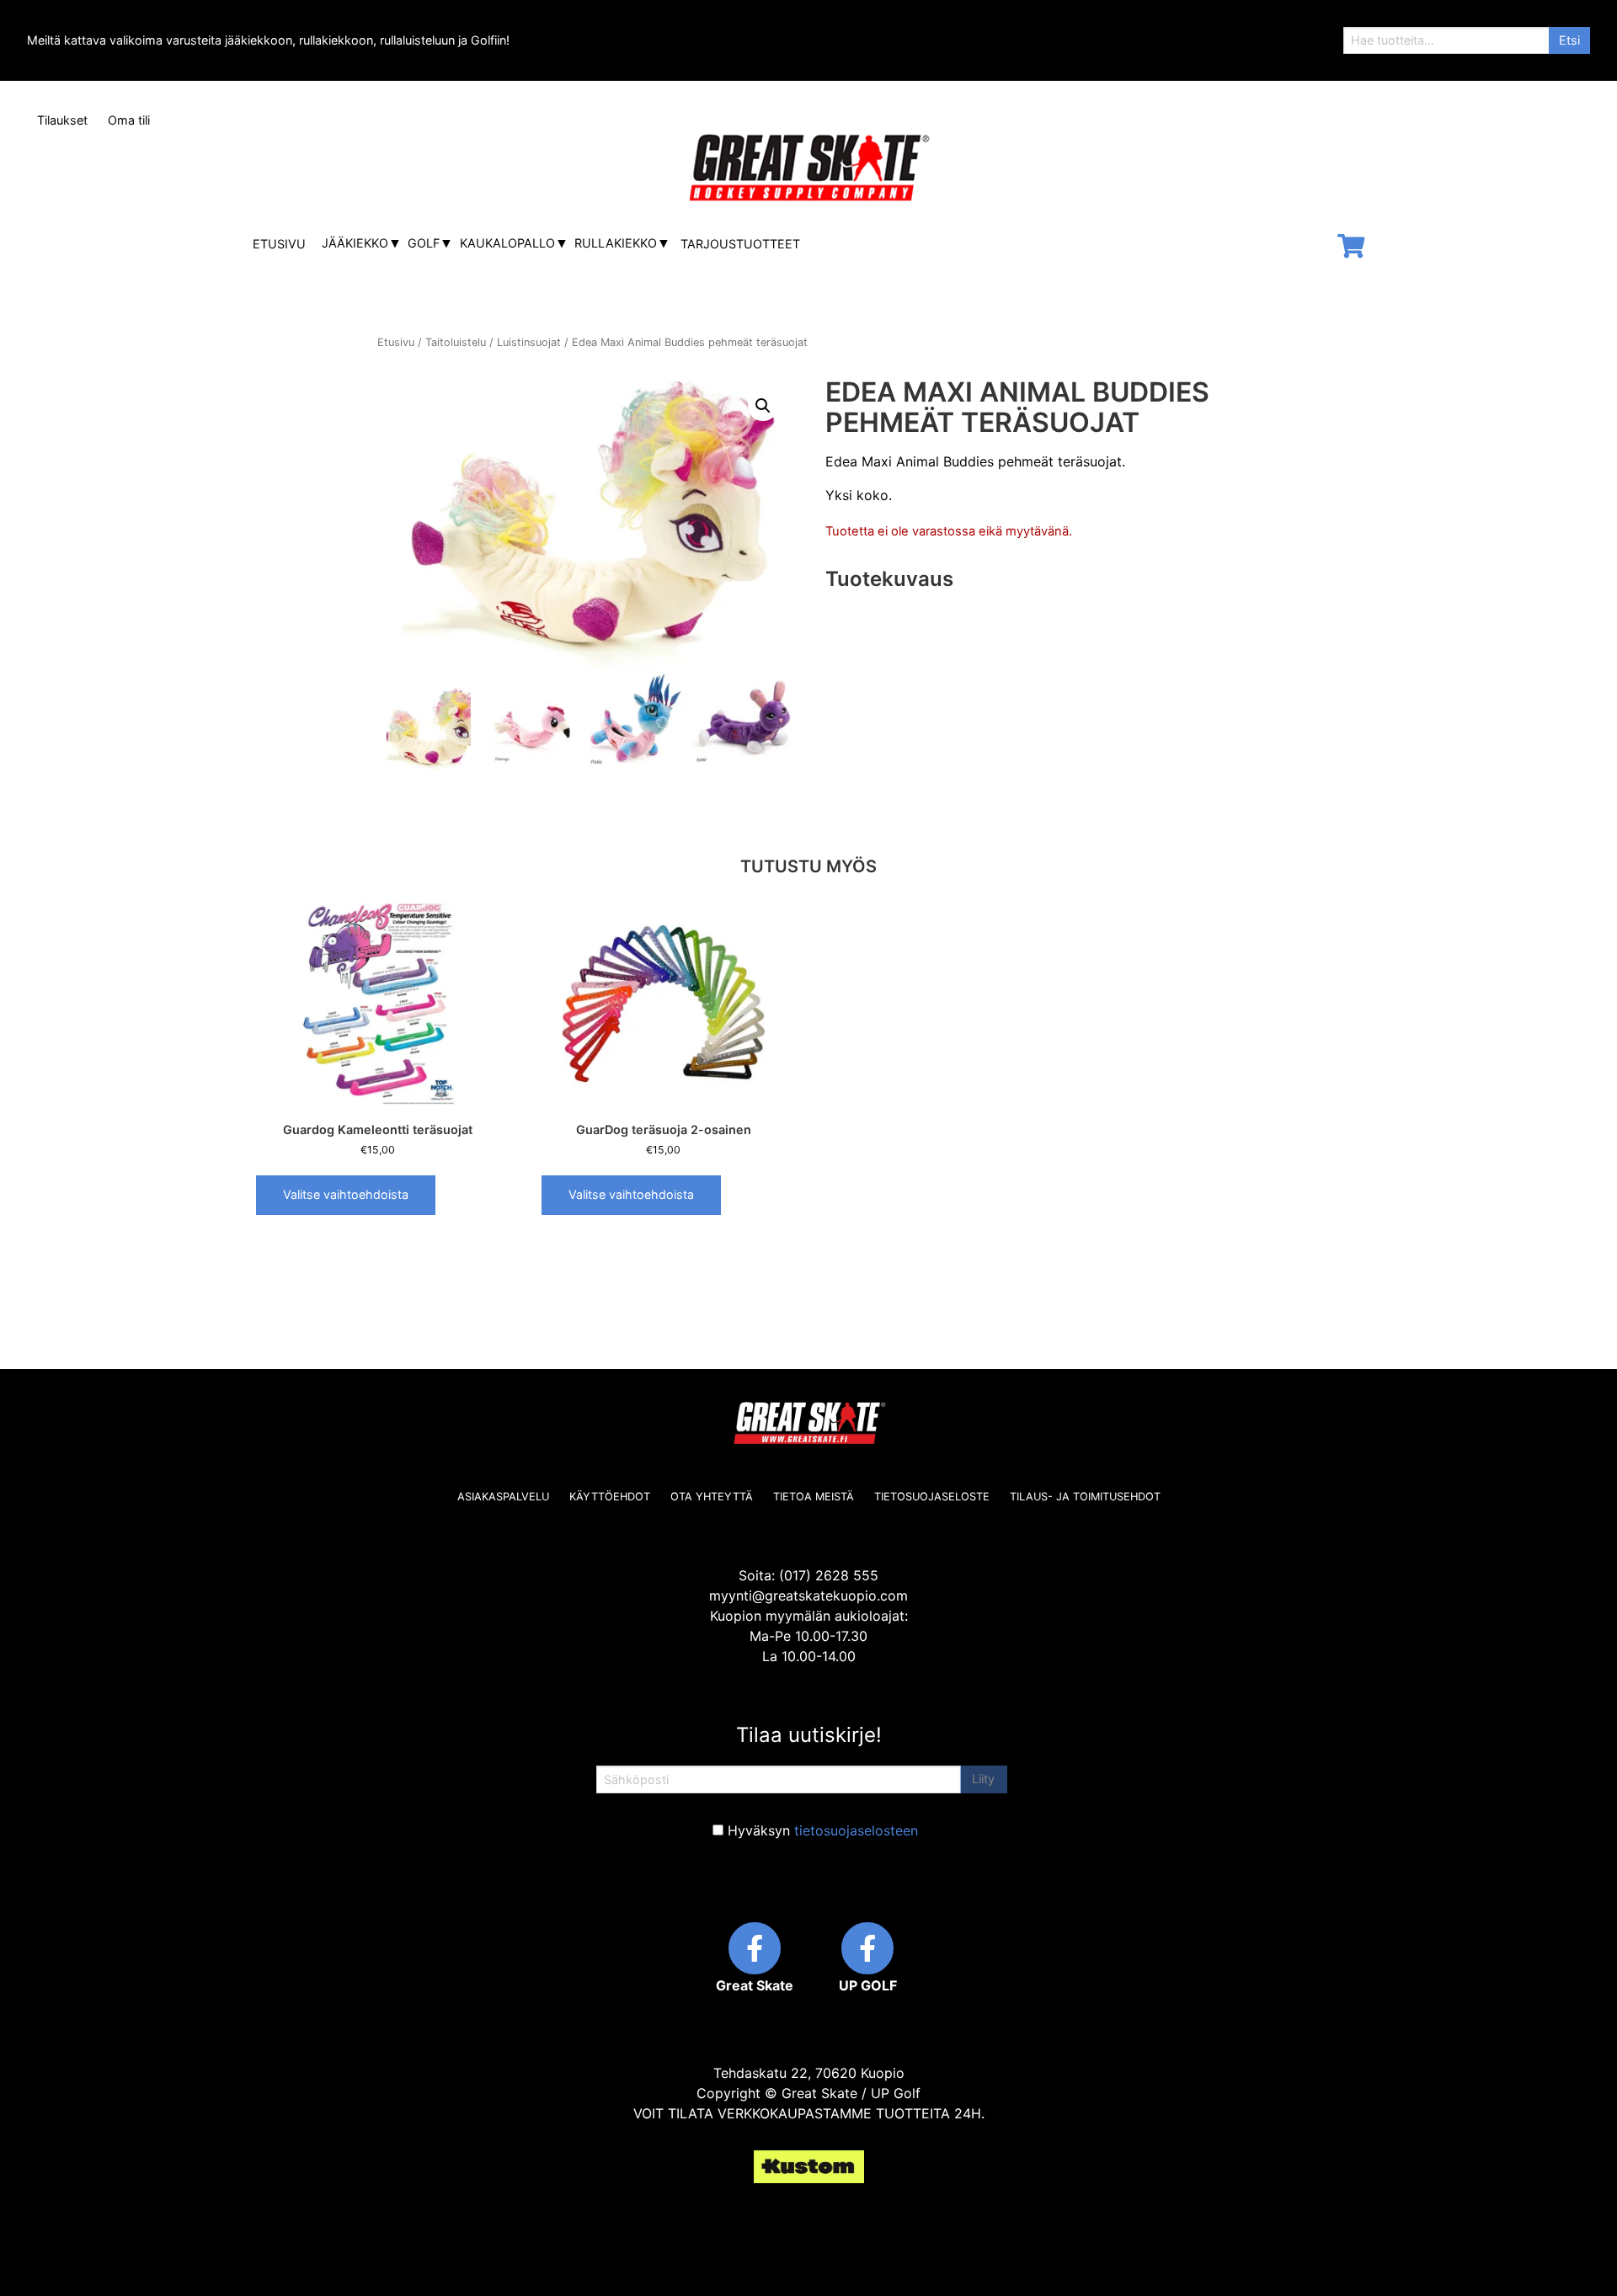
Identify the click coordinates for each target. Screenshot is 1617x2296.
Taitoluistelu (456, 342)
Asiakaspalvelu (503, 1497)
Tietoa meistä (814, 1497)
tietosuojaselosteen (856, 1830)
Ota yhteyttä (712, 1497)
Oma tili (129, 120)
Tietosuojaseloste (932, 1497)
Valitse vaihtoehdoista (346, 1194)
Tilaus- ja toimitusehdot (1085, 1497)
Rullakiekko (616, 243)
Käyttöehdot (610, 1497)
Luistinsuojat (529, 342)
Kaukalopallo (507, 243)
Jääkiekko (355, 243)
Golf (424, 243)
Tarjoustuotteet (740, 244)
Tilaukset (62, 120)
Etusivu (279, 244)
